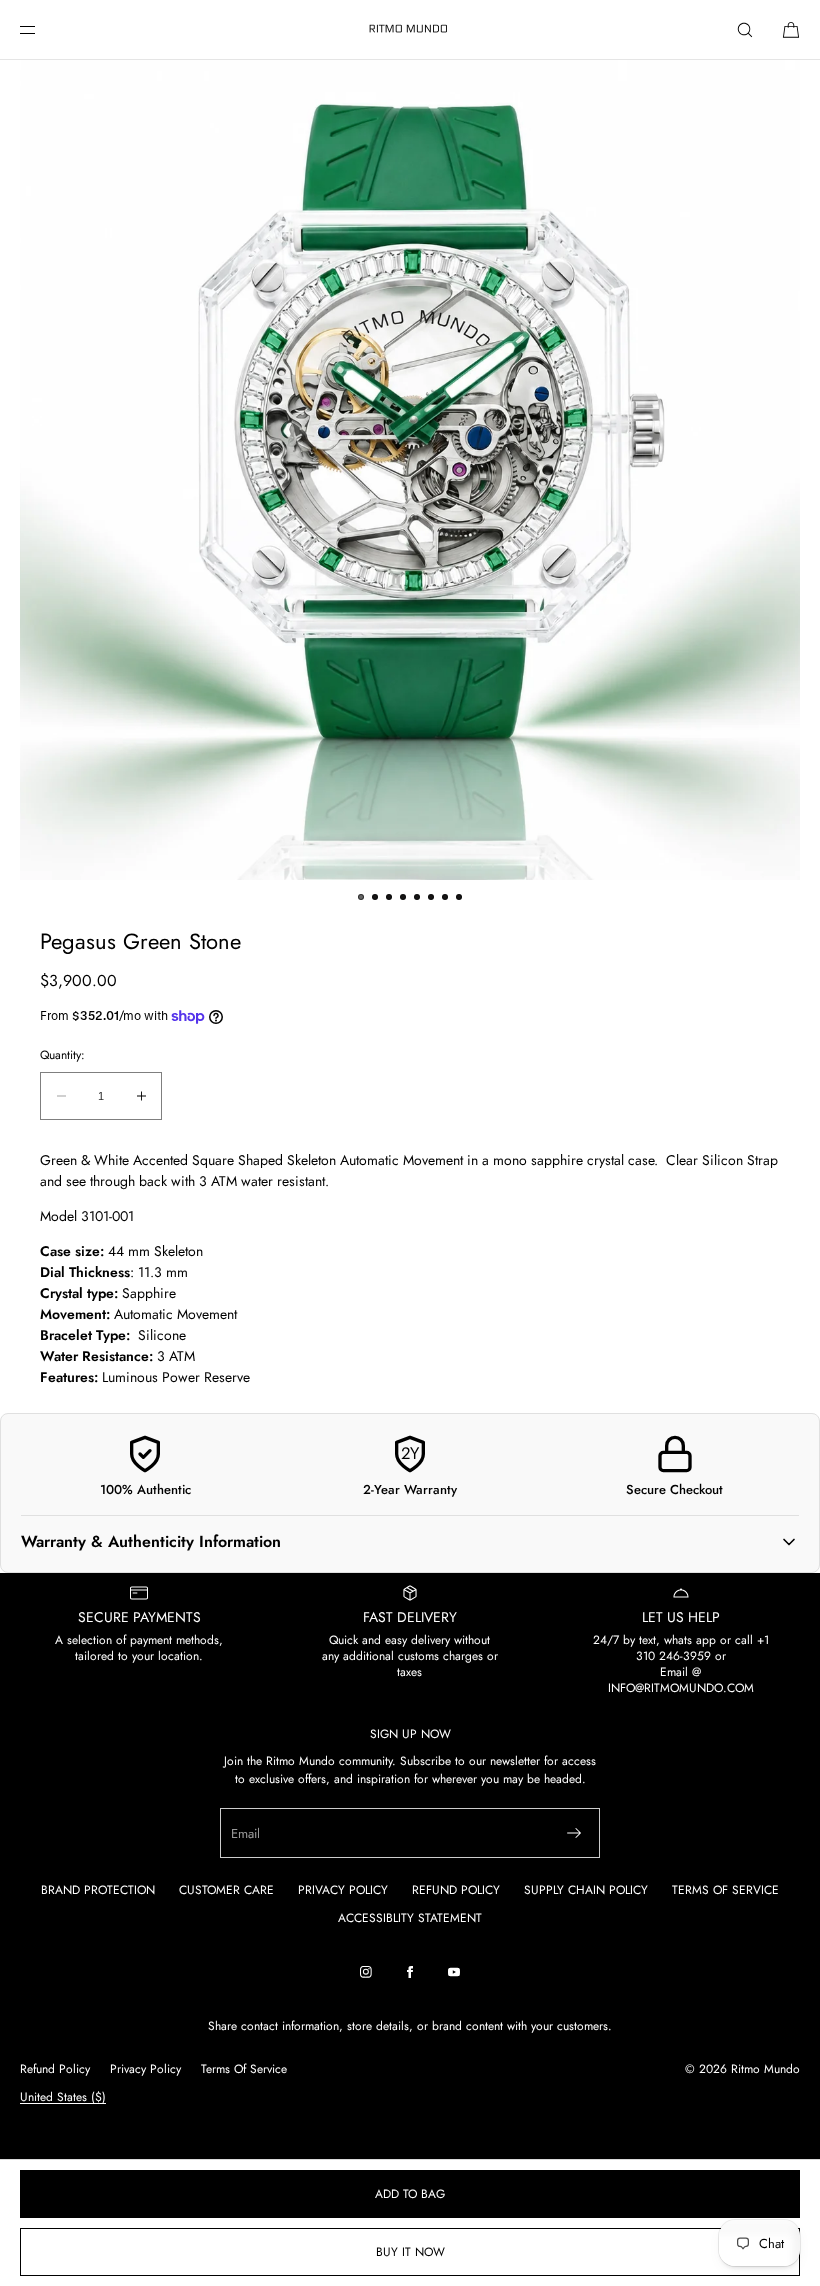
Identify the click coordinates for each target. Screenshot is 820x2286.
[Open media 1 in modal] (410, 470)
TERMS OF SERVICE (725, 1890)
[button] (745, 29)
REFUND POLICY (456, 1890)
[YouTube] (454, 1972)
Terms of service (244, 2069)
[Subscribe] (574, 1833)
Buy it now (410, 2252)
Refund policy (55, 2069)
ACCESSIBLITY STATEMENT (410, 1918)
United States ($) (63, 2097)
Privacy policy (145, 2069)
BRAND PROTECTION (98, 1890)
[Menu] (44, 29)
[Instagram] (366, 1972)
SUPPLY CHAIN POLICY (586, 1890)
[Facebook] (410, 1972)
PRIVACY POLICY (343, 1890)
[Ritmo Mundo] (410, 30)
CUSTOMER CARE (226, 1890)
